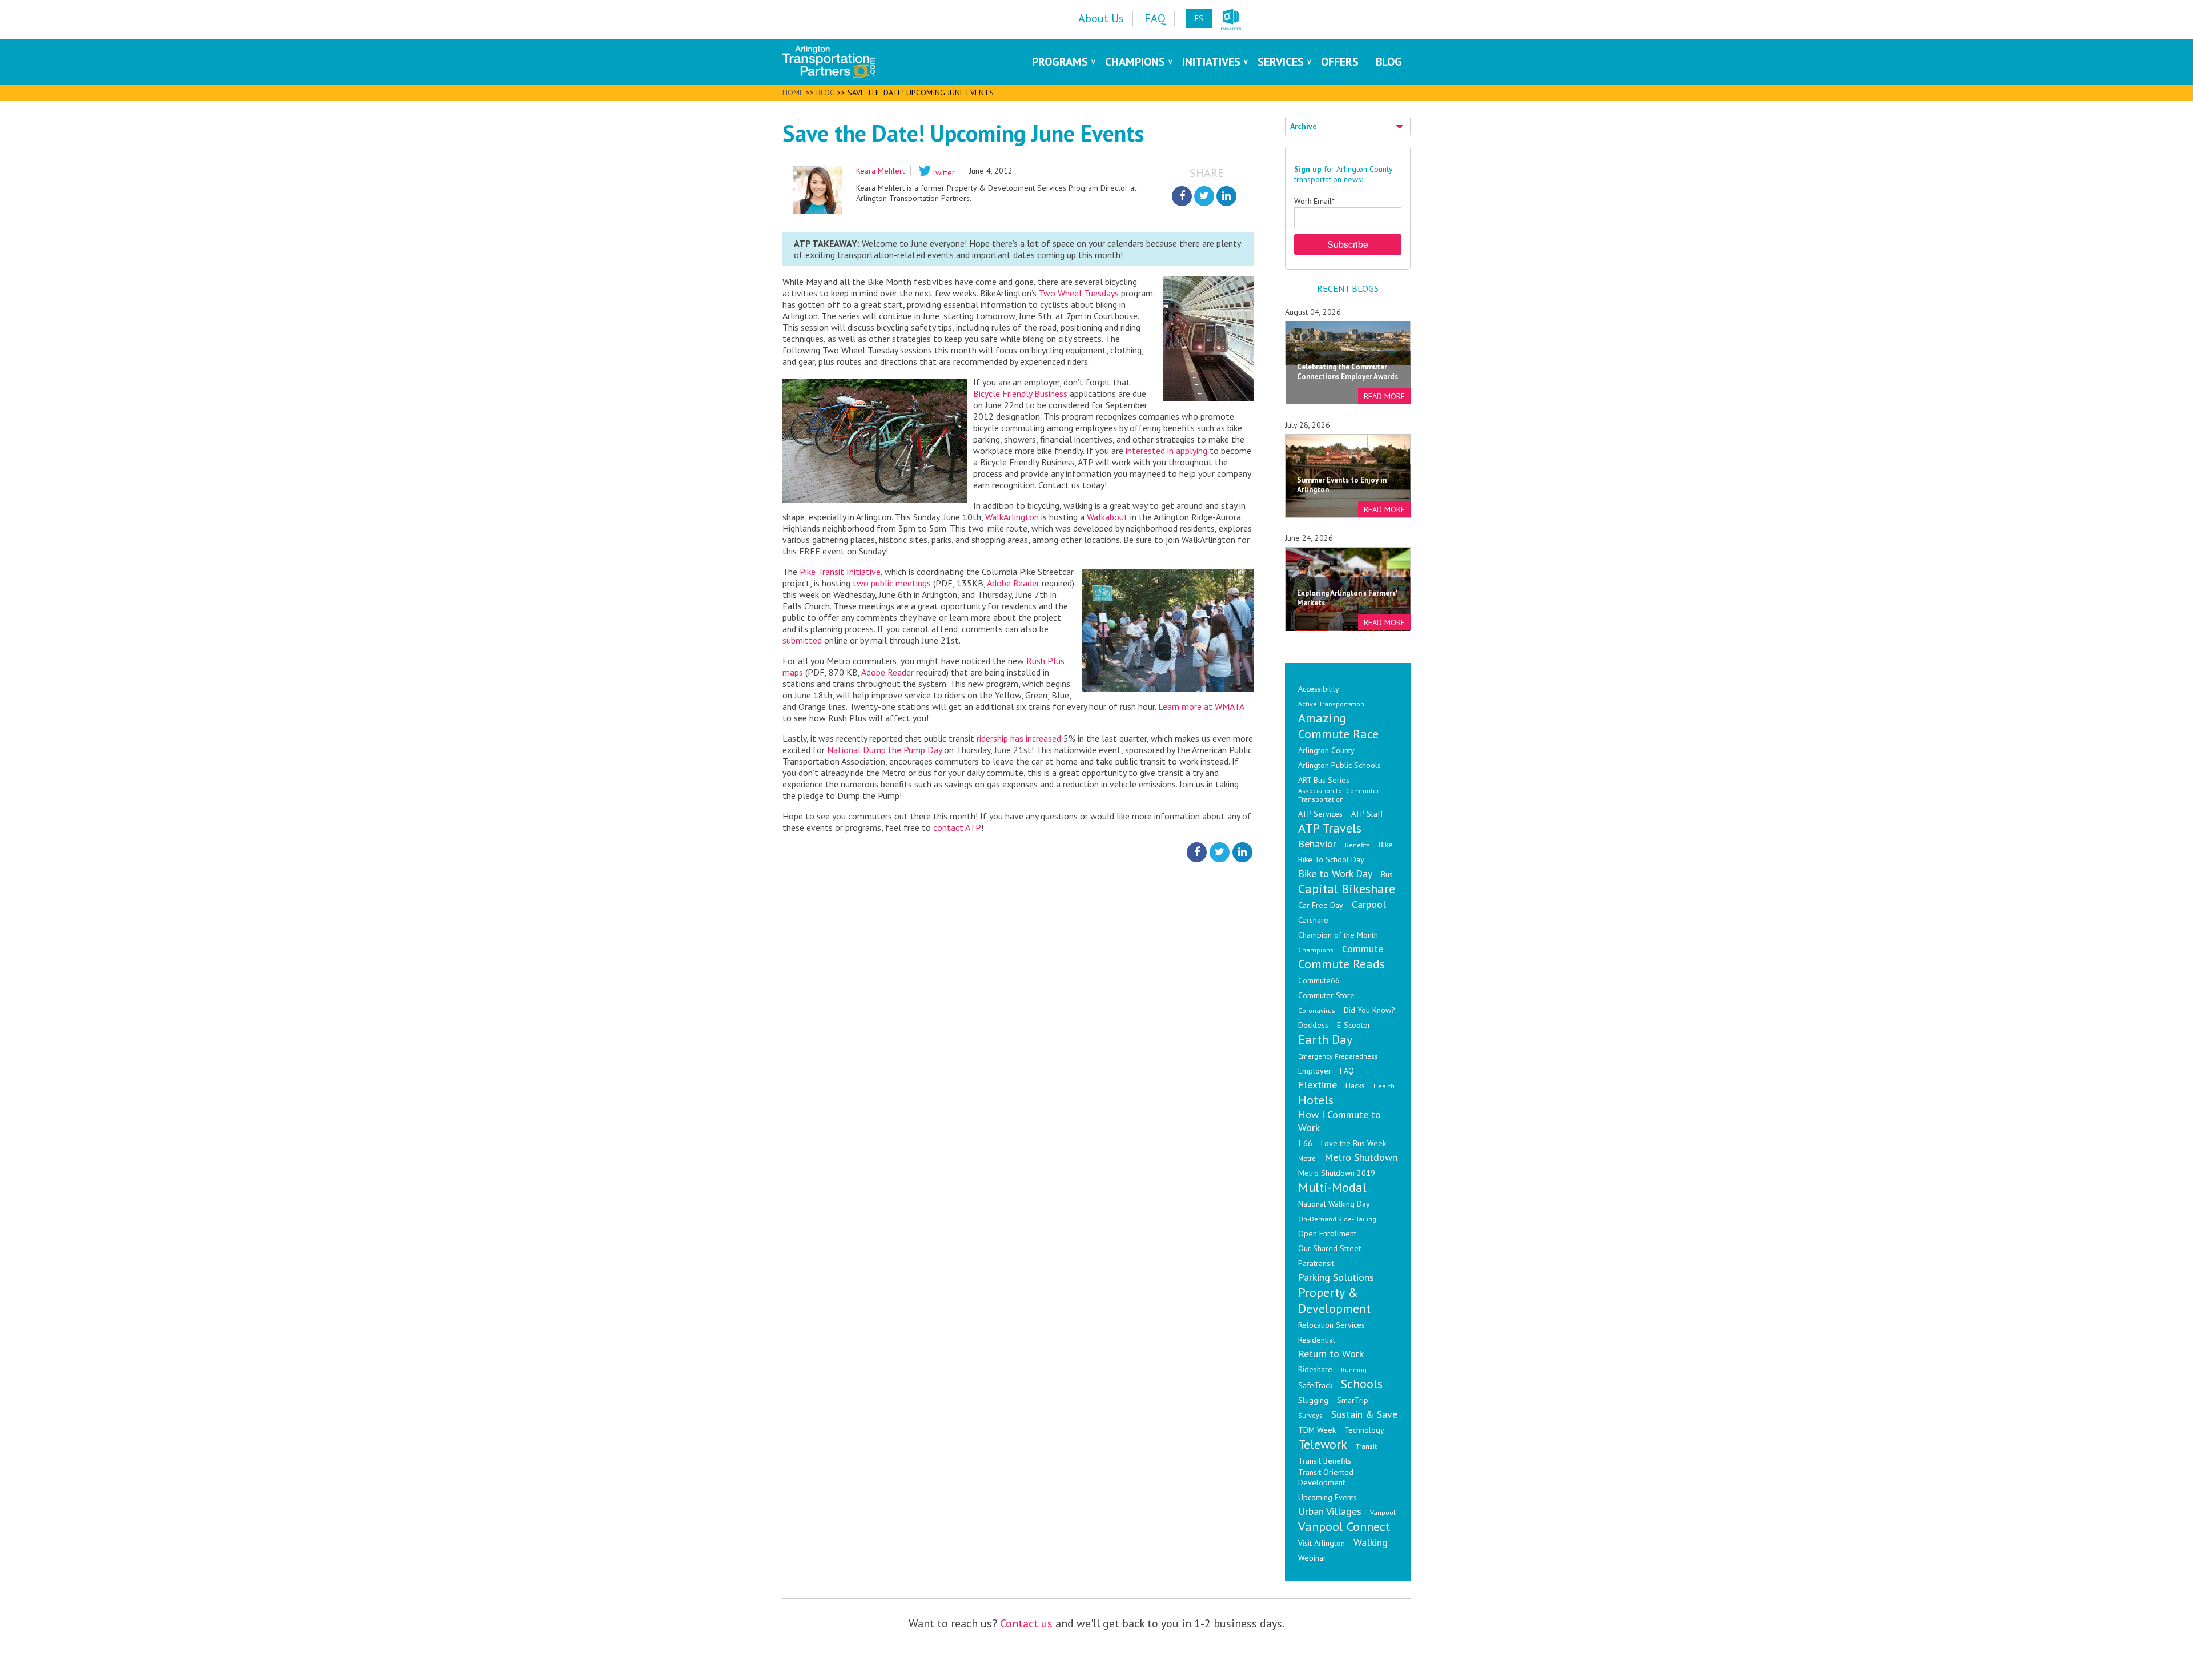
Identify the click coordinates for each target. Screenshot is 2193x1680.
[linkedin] (1226, 196)
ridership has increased (1019, 738)
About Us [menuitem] (1101, 18)
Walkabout (1107, 517)
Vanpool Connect (1344, 1526)
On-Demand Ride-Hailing (1337, 1219)
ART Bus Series (1324, 780)
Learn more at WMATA (1201, 706)
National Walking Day (1334, 1204)
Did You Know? (1369, 1010)
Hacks (1355, 1086)
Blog (826, 93)
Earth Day (1325, 1039)
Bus (1387, 874)
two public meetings (892, 583)
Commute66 (1319, 980)
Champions (1316, 950)
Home (793, 93)
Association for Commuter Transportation (1339, 795)
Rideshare (1315, 1369)
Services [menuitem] (1281, 62)
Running (1354, 1370)
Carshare (1313, 920)
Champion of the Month (1338, 935)
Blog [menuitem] (1389, 62)
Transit (1366, 1446)
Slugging (1313, 1400)
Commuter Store (1326, 995)
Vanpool (1383, 1512)
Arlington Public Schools (1340, 765)
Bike (1386, 845)
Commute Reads (1341, 964)
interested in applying (1166, 451)
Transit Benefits (1325, 1461)
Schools (1362, 1384)
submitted (802, 640)
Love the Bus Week (1353, 1143)
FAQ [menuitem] (1155, 18)
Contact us (1026, 1623)
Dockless (1313, 1025)
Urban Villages (1330, 1511)
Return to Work (1331, 1354)
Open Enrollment (1327, 1233)
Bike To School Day (1331, 859)
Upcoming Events (1328, 1497)
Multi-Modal (1332, 1187)
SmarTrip (1353, 1400)
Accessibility (1319, 689)
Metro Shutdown (1361, 1157)
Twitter (943, 172)
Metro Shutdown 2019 (1337, 1173)
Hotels (1316, 1100)
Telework (1323, 1444)
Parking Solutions (1336, 1277)
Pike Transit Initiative (840, 572)
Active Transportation (1331, 704)
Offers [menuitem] (1340, 62)
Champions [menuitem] (1135, 62)
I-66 (1305, 1143)
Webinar (1312, 1558)
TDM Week (1317, 1430)
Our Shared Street (1330, 1248)
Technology (1364, 1430)
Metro (1307, 1158)
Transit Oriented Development (1326, 1477)
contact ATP (957, 827)
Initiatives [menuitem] (1211, 62)
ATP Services (1320, 814)
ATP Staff (1367, 814)
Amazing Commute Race (1338, 726)
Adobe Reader (1013, 583)
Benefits (1357, 845)
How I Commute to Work (1340, 1121)
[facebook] (1182, 196)
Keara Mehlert (880, 171)
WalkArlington (1012, 517)
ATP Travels (1330, 828)
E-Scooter (1354, 1025)
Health (1384, 1086)
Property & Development (1334, 1300)
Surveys (1310, 1415)
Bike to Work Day (1335, 873)
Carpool (1369, 904)
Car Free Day (1321, 905)
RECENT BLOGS (1348, 288)
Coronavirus (1317, 1010)
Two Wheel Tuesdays (1079, 293)
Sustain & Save (1364, 1414)
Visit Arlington (1322, 1543)
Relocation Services (1332, 1325)
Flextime (1318, 1085)
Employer (1315, 1071)
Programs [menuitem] (1060, 62)
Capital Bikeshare (1347, 889)
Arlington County (1326, 750)
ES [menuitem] (1199, 18)
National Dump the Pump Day (884, 750)
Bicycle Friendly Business (1020, 393)
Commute (1363, 949)
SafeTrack (1315, 1385)
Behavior (1317, 844)
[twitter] (1204, 196)
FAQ (1347, 1071)
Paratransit (1316, 1263)
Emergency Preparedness (1338, 1056)
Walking (1371, 1542)
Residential (1317, 1340)
